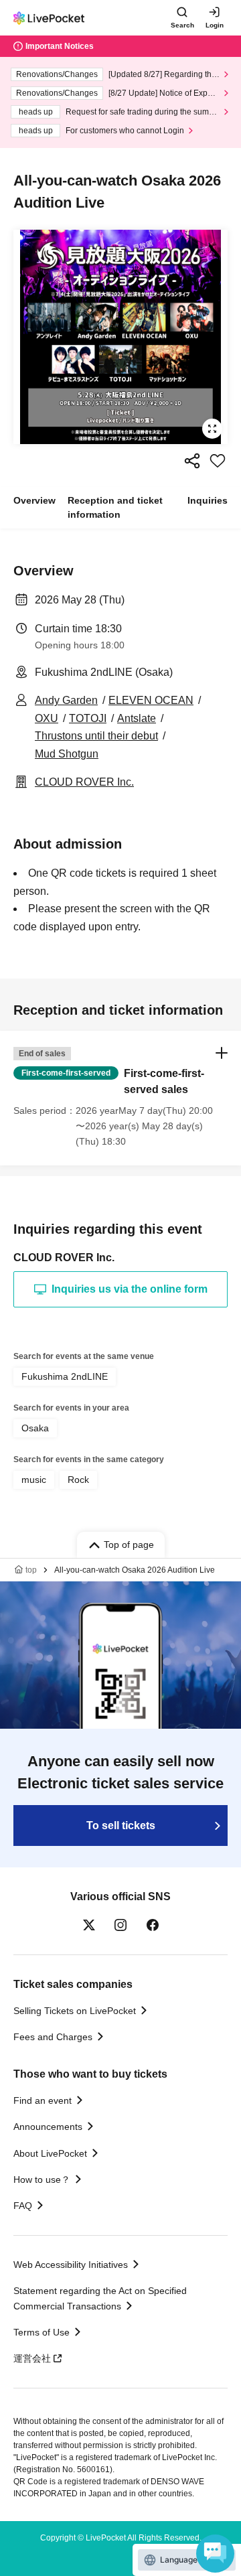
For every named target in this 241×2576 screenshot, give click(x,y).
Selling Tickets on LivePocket (75, 2011)
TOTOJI (88, 718)
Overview (34, 500)
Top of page (129, 1545)
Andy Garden (66, 700)
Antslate (137, 718)
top (31, 1570)
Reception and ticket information (115, 507)
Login (215, 25)
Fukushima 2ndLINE (65, 1376)
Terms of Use (42, 2332)
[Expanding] (120, 337)
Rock (78, 1480)
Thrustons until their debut (96, 736)
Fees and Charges (53, 2037)
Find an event (43, 2100)
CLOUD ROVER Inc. (84, 782)
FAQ (23, 2206)
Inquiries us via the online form (130, 1289)
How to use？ (42, 2179)
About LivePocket (50, 2153)
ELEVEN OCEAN (151, 700)
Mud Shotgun (67, 754)
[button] (120, 1098)
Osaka (35, 1428)
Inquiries (208, 500)
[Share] (192, 461)
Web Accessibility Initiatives (71, 2265)
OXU (47, 718)
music (34, 1480)
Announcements (48, 2127)
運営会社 (32, 2358)
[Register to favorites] (218, 461)
